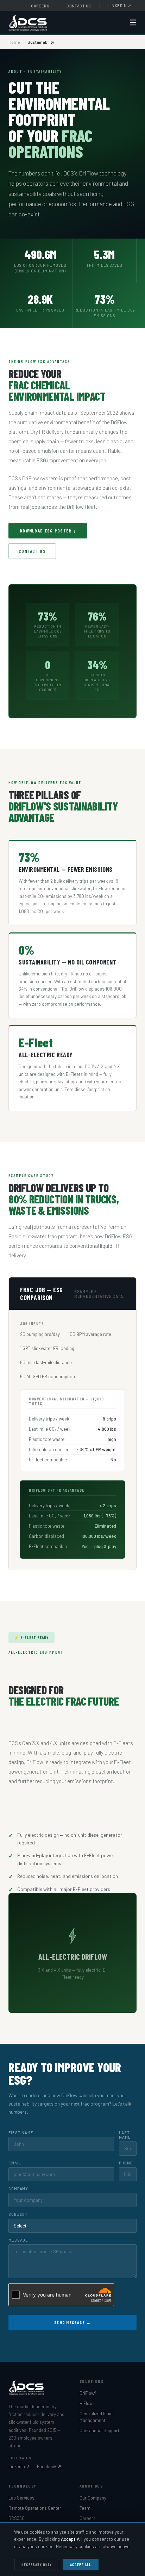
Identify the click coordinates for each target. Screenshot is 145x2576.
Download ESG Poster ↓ (48, 531)
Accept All (81, 2565)
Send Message (72, 2322)
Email (15, 2163)
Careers (40, 6)
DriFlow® (88, 2393)
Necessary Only (37, 2565)
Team (85, 2508)
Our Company (93, 2498)
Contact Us (79, 6)
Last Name (125, 2135)
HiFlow (86, 2403)
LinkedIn (120, 5)
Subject (18, 2214)
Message (18, 2240)
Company (18, 2189)
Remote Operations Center (35, 2508)
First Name (21, 2133)
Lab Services (21, 2498)
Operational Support (99, 2430)
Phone (126, 2163)
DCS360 (17, 2518)
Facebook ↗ (49, 2466)
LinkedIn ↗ (19, 2466)
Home (14, 42)
